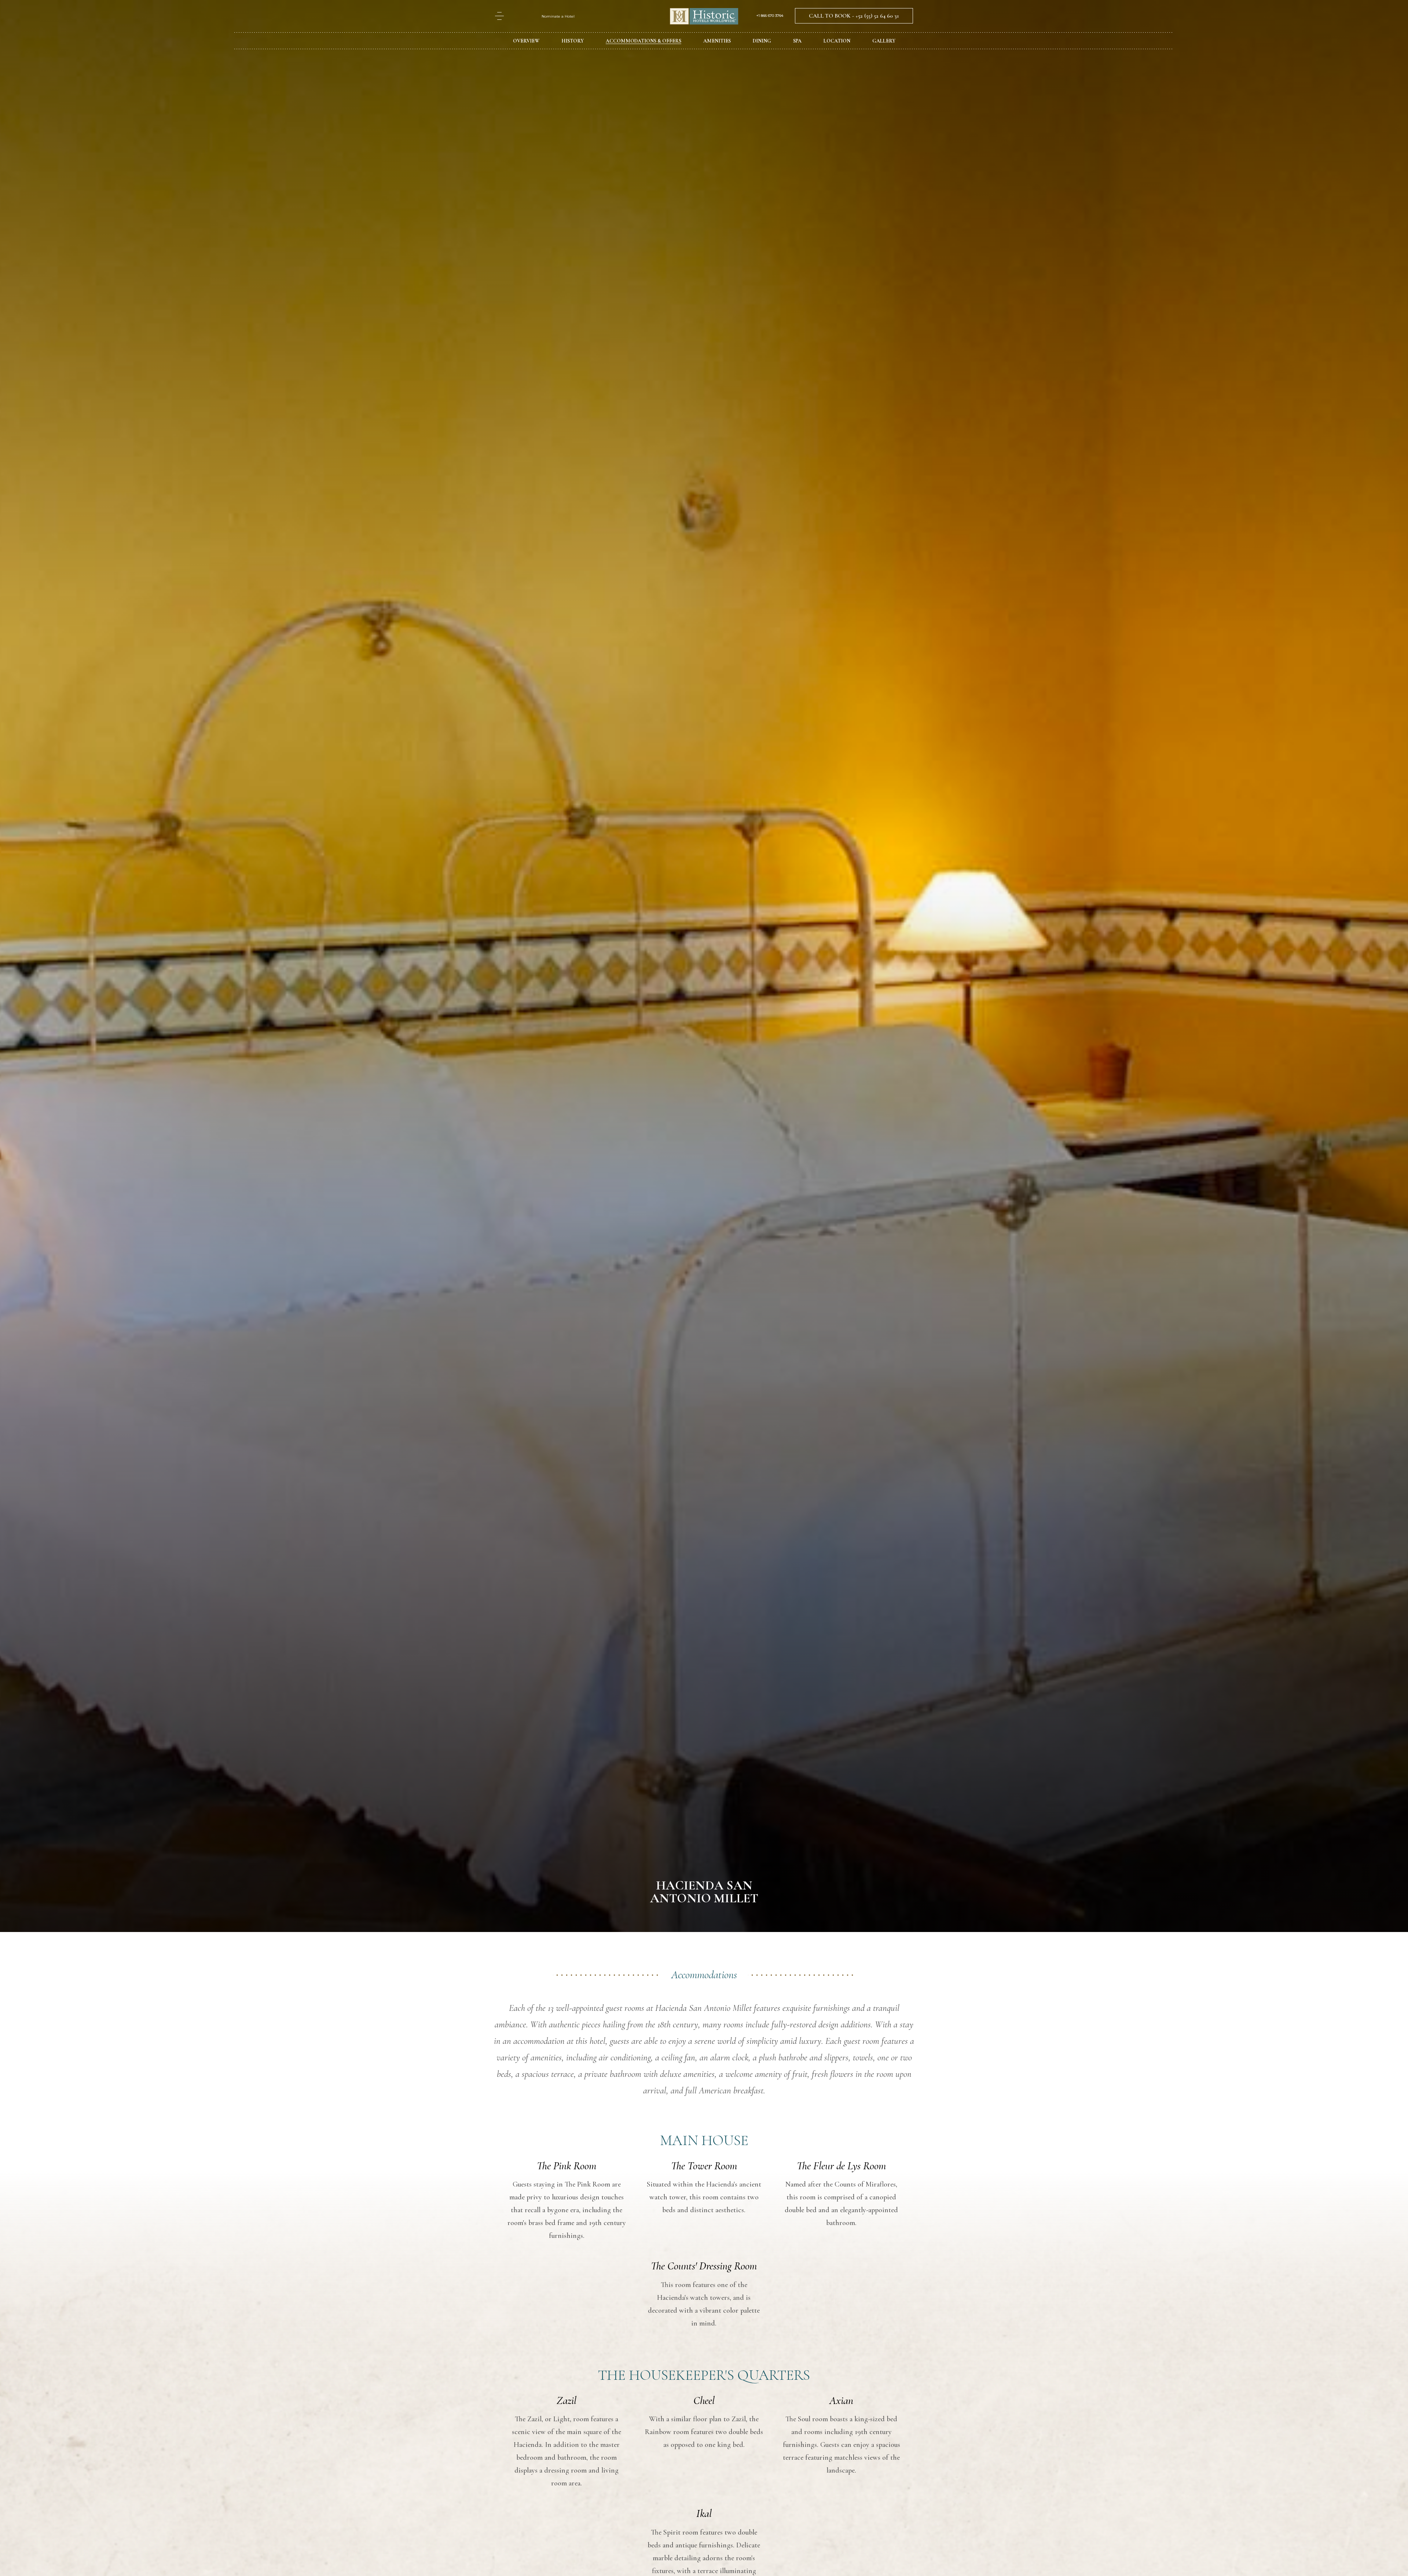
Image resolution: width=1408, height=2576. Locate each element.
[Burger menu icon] (499, 16)
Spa (797, 41)
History (573, 41)
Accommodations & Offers (643, 41)
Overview (526, 41)
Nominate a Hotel (558, 16)
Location (837, 41)
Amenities (717, 41)
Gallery (884, 41)
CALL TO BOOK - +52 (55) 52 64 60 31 (854, 16)
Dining (762, 41)
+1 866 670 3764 (770, 16)
